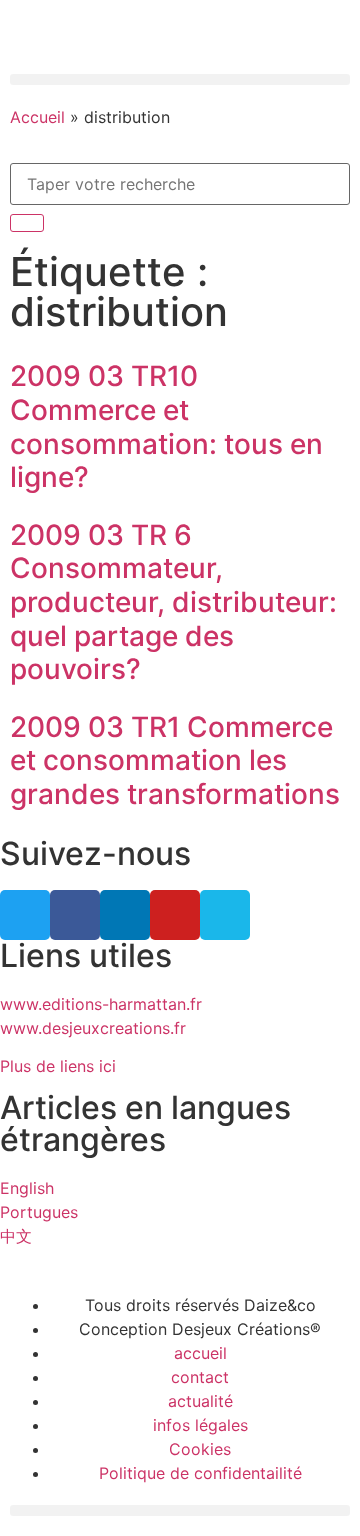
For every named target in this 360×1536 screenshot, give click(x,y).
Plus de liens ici (58, 1066)
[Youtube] (175, 915)
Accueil (37, 117)
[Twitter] (25, 915)
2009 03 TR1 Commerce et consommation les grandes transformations (175, 760)
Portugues (39, 1212)
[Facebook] (75, 915)
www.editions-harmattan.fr (101, 1004)
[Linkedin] (125, 915)
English (27, 1188)
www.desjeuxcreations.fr (93, 1028)
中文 (16, 1236)
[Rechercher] (27, 223)
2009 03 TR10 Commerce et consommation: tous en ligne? (166, 426)
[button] (180, 79)
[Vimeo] (225, 915)
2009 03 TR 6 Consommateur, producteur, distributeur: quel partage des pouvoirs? (173, 602)
